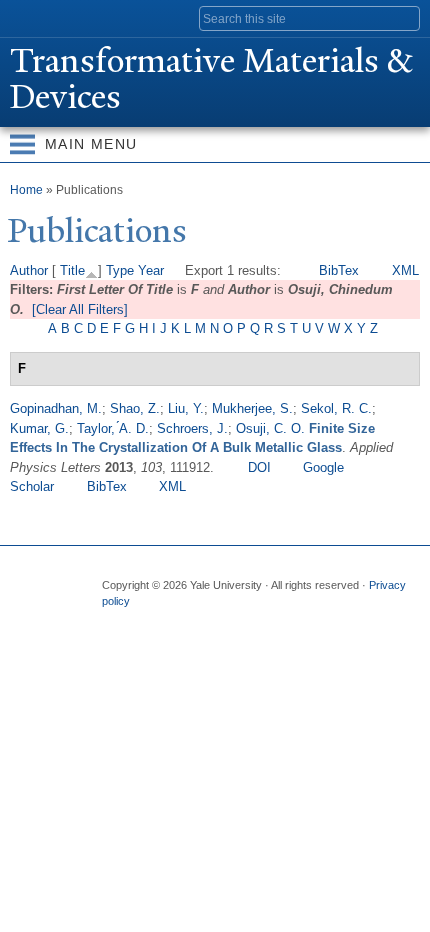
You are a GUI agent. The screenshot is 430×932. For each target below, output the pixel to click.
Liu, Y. (186, 408)
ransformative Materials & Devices (211, 79)
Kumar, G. (39, 428)
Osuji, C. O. (270, 428)
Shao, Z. (135, 408)
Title (72, 270)
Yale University (33, 17)
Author (29, 270)
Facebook (115, 622)
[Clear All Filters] (80, 309)
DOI (259, 467)
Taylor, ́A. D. (113, 428)
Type (120, 270)
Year (151, 270)
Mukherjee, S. (252, 408)
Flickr (193, 622)
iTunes (232, 622)
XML (405, 270)
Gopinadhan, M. (56, 408)
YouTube (271, 622)
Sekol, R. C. (336, 408)
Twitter (154, 622)
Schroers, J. (192, 428)
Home (26, 190)
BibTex (339, 270)
